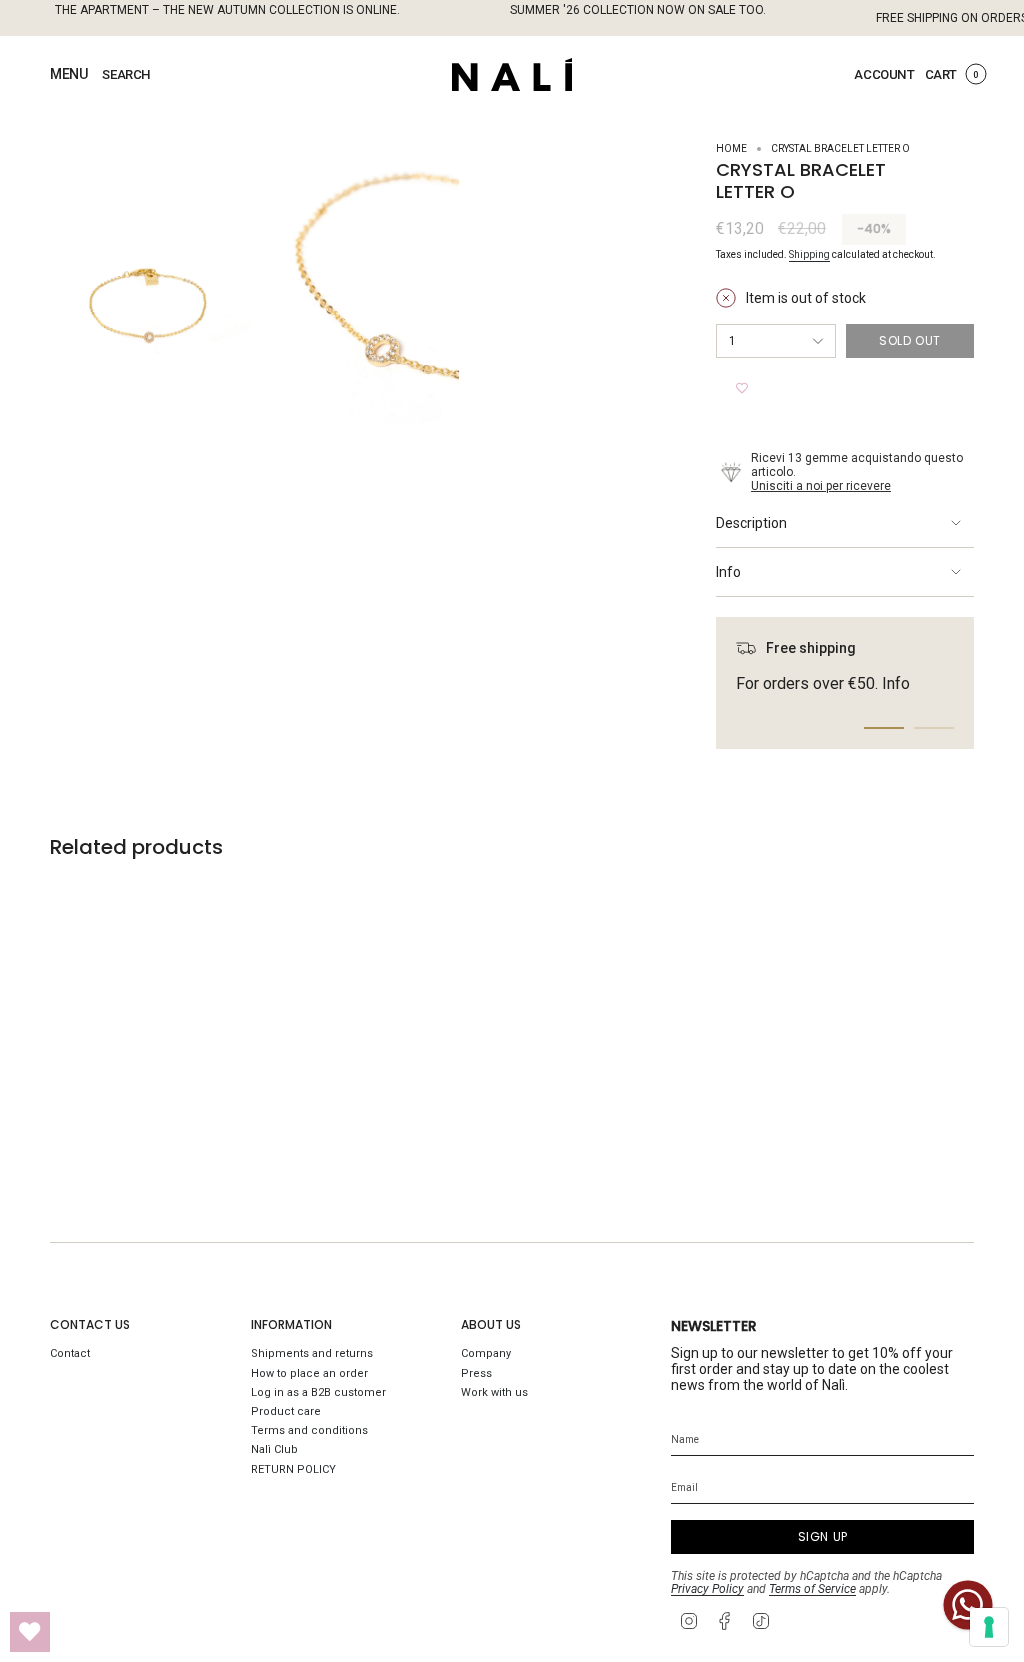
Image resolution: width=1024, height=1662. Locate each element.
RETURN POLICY (293, 1469)
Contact (70, 1353)
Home (731, 148)
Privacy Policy (707, 1589)
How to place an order (309, 1373)
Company (486, 1353)
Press (476, 1373)
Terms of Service (812, 1589)
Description (751, 523)
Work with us (494, 1392)
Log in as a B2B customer (318, 1392)
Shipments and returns (312, 1353)
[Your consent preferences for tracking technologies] (989, 1627)
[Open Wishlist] (30, 1632)
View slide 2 (934, 728)
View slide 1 (884, 728)
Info (728, 572)
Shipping (809, 254)
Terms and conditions (309, 1430)
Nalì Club (274, 1449)
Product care (286, 1411)
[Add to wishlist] (742, 388)
